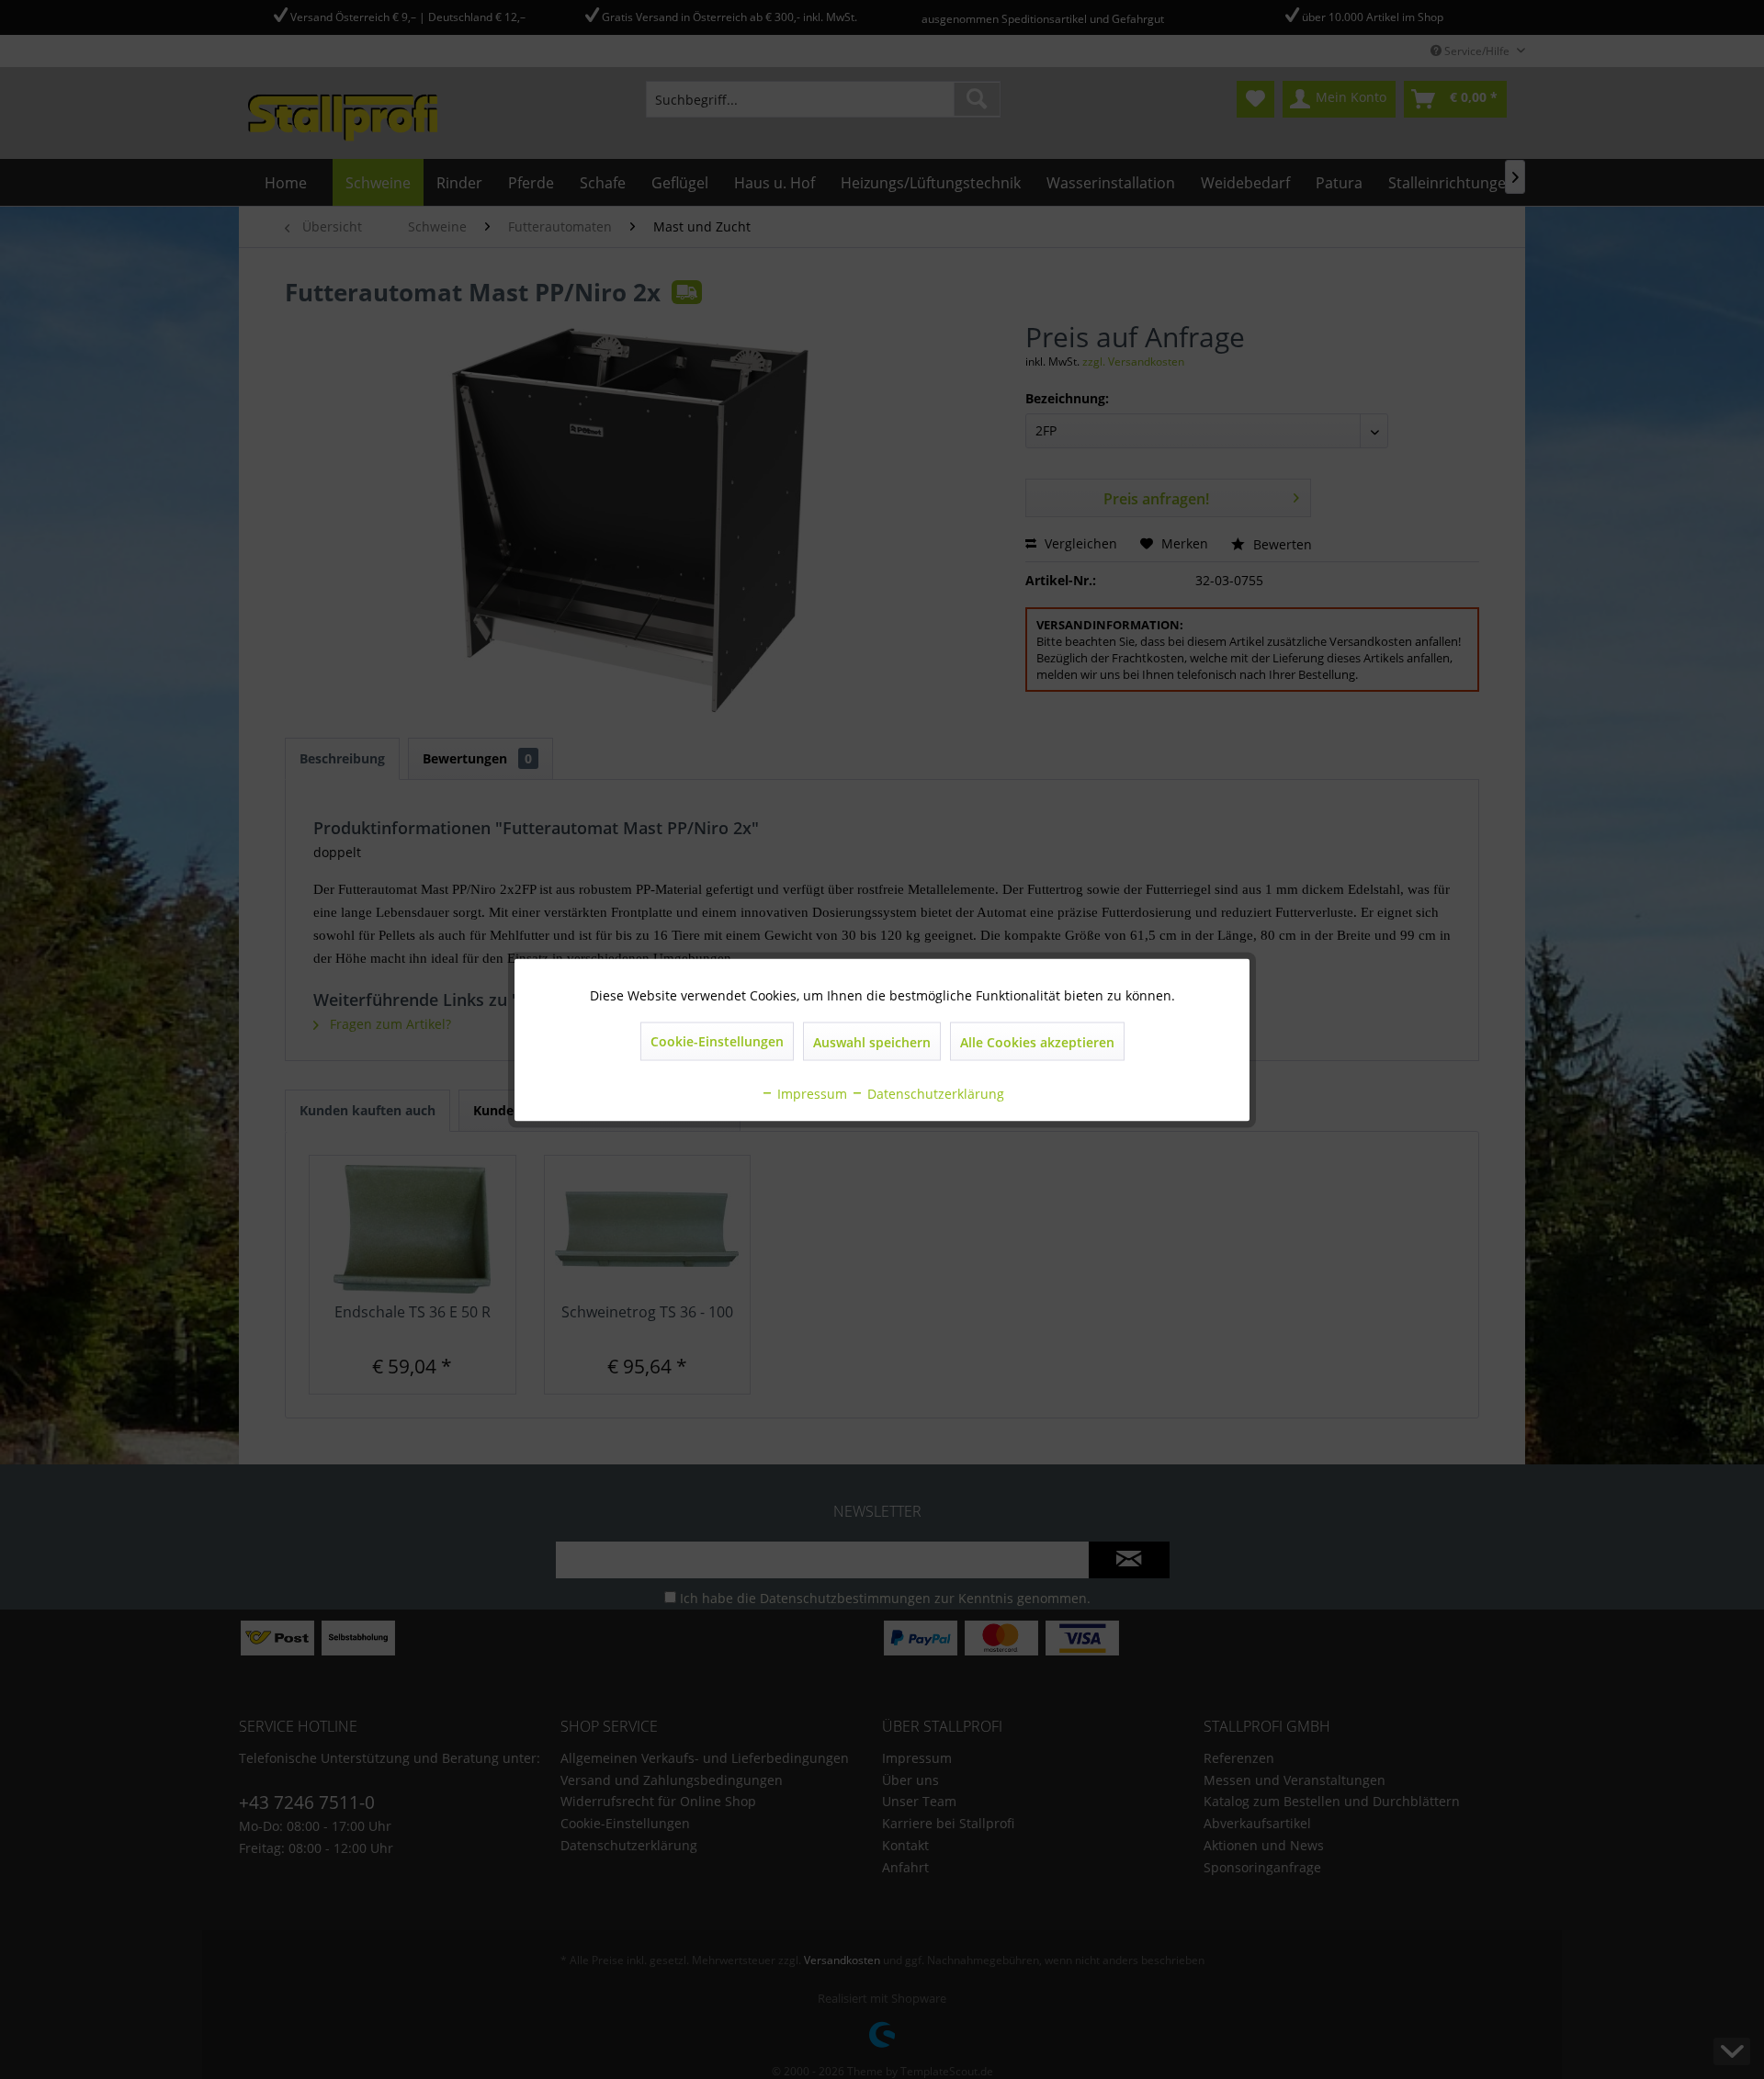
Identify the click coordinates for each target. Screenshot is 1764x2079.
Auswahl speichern (872, 1041)
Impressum (810, 1093)
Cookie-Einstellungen (717, 1040)
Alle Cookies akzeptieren (1037, 1041)
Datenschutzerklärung (934, 1093)
